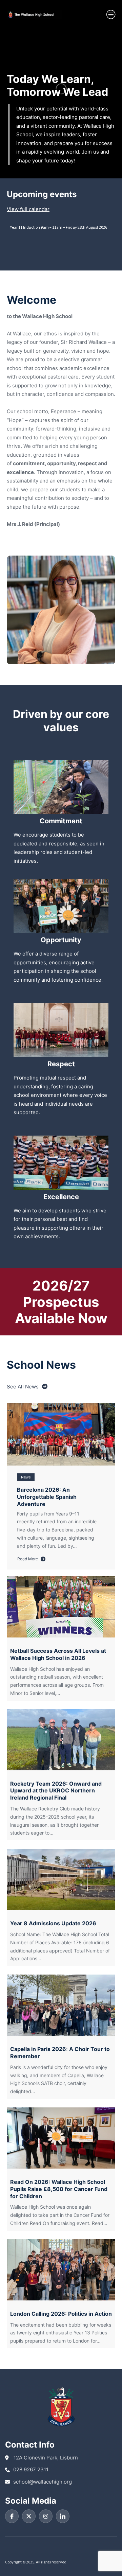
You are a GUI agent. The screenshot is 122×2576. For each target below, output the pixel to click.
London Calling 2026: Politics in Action (61, 2314)
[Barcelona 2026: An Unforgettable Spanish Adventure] (61, 1434)
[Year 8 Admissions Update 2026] (61, 1879)
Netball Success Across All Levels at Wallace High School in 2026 (58, 1654)
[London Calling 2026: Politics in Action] (61, 2270)
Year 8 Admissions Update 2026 (53, 1923)
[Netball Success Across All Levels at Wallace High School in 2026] (61, 1607)
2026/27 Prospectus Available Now (61, 1302)
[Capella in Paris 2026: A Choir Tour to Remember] (61, 2005)
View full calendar (28, 209)
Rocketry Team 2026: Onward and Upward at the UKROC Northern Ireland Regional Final (56, 1791)
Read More (30, 1559)
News (26, 1477)
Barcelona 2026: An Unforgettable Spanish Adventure (47, 1497)
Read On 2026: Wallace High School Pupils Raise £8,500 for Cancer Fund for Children (59, 2189)
